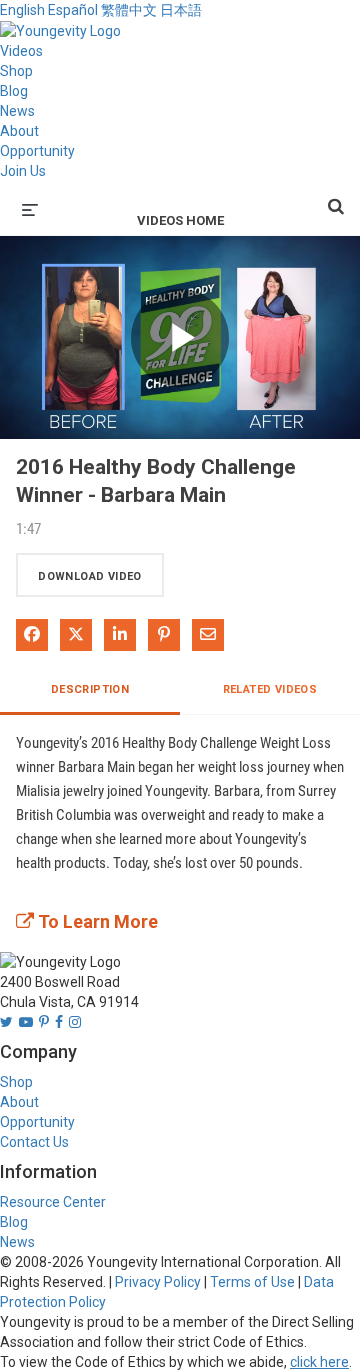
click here (319, 1362)
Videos (21, 51)
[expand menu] (30, 208)
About (19, 131)
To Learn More (96, 921)
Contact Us (34, 1142)
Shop (16, 71)
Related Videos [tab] (270, 689)
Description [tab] (90, 689)
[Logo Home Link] (60, 30)
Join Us (23, 171)
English (22, 10)
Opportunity (37, 151)
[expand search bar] (336, 198)
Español (73, 10)
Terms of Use (252, 1282)
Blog (14, 91)
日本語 (181, 10)
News (17, 111)
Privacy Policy (158, 1282)
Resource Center (53, 1202)
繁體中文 (129, 10)
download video (90, 576)
